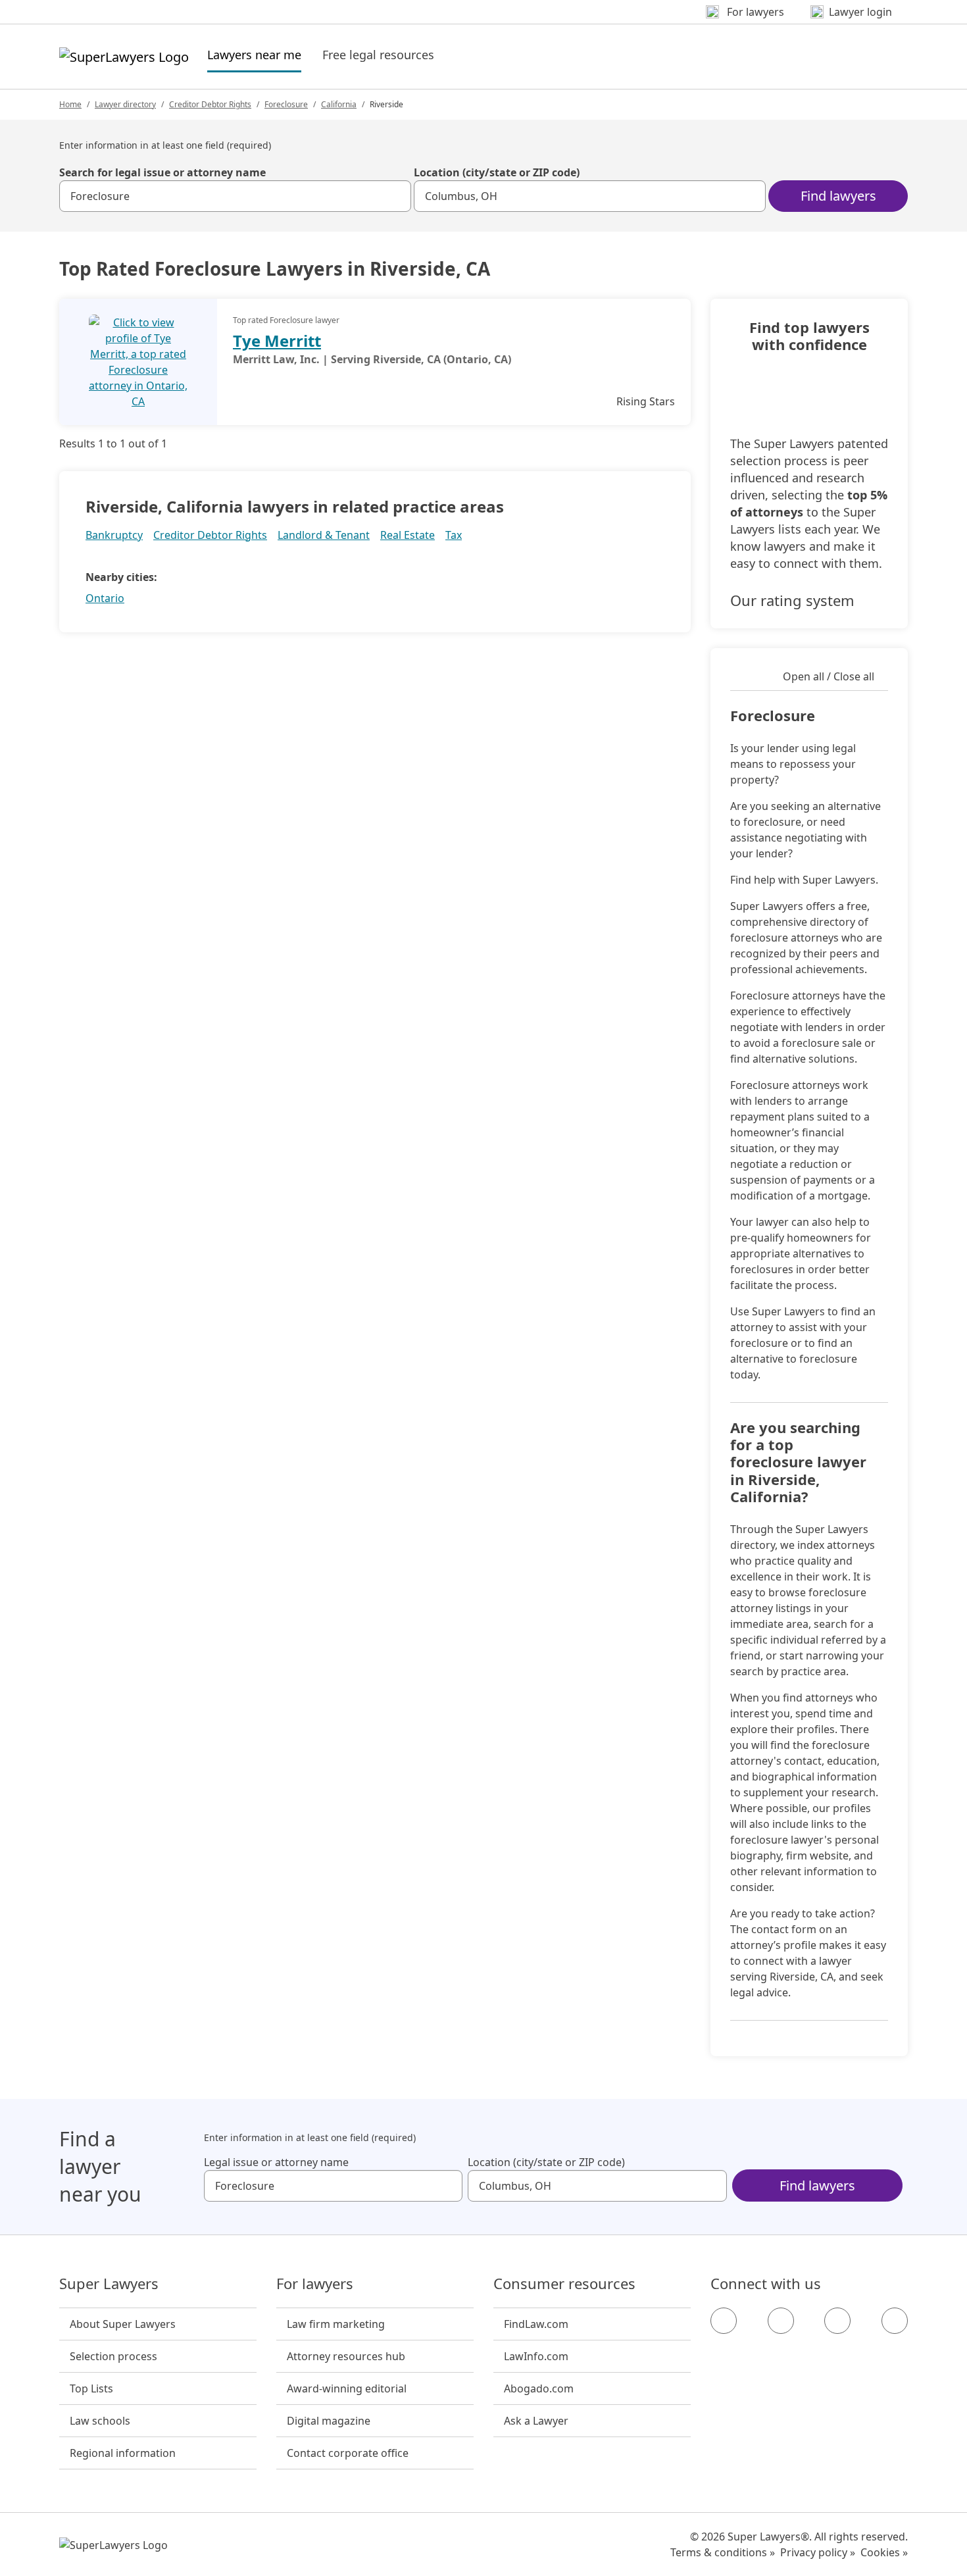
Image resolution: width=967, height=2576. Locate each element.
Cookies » (884, 2552)
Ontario (105, 598)
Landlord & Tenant (324, 535)
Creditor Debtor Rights (210, 104)
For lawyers (315, 2284)
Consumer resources (564, 2284)
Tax (454, 535)
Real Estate (408, 535)
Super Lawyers (109, 2284)
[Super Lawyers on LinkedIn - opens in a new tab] (895, 2321)
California (339, 104)
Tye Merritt (277, 341)
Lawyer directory (125, 104)
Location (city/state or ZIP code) (497, 172)
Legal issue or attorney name (276, 2162)
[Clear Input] (395, 196)
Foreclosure (286, 104)
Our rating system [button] (792, 600)
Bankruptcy (114, 535)
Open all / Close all (829, 676)
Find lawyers (838, 196)
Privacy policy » (818, 2552)
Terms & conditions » (723, 2552)
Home (70, 104)
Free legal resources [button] (378, 55)
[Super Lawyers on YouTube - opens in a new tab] (837, 2321)
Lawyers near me (254, 54)
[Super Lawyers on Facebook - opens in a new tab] (724, 2321)
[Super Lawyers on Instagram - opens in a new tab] (781, 2321)
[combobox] (235, 196)
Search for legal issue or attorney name (162, 172)
